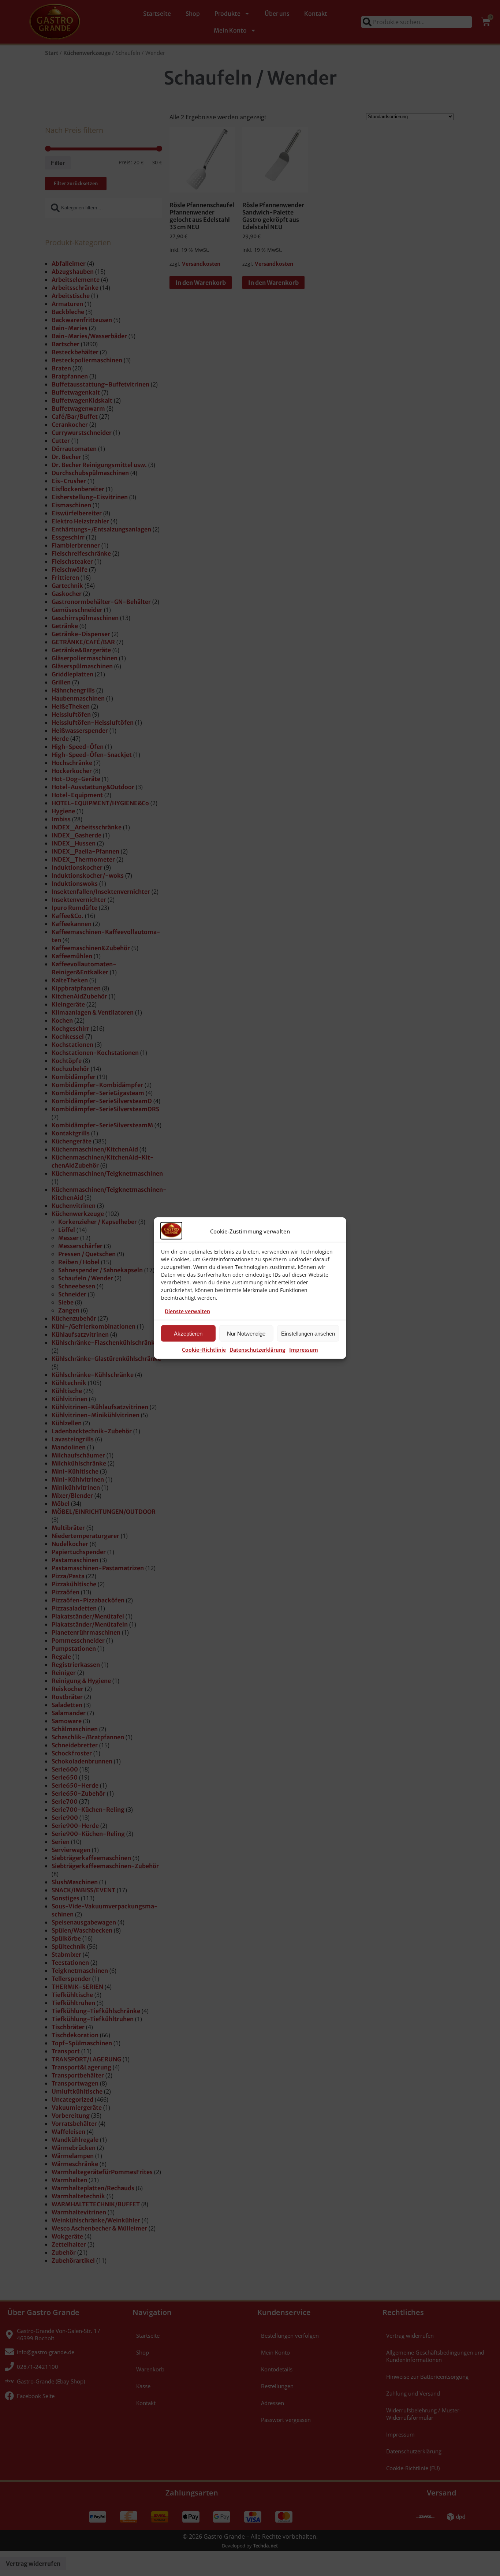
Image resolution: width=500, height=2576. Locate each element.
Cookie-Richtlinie (204, 1350)
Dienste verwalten (187, 1311)
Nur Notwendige (246, 1333)
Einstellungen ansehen (308, 1333)
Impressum (304, 1350)
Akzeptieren (188, 1333)
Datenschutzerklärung (258, 1350)
